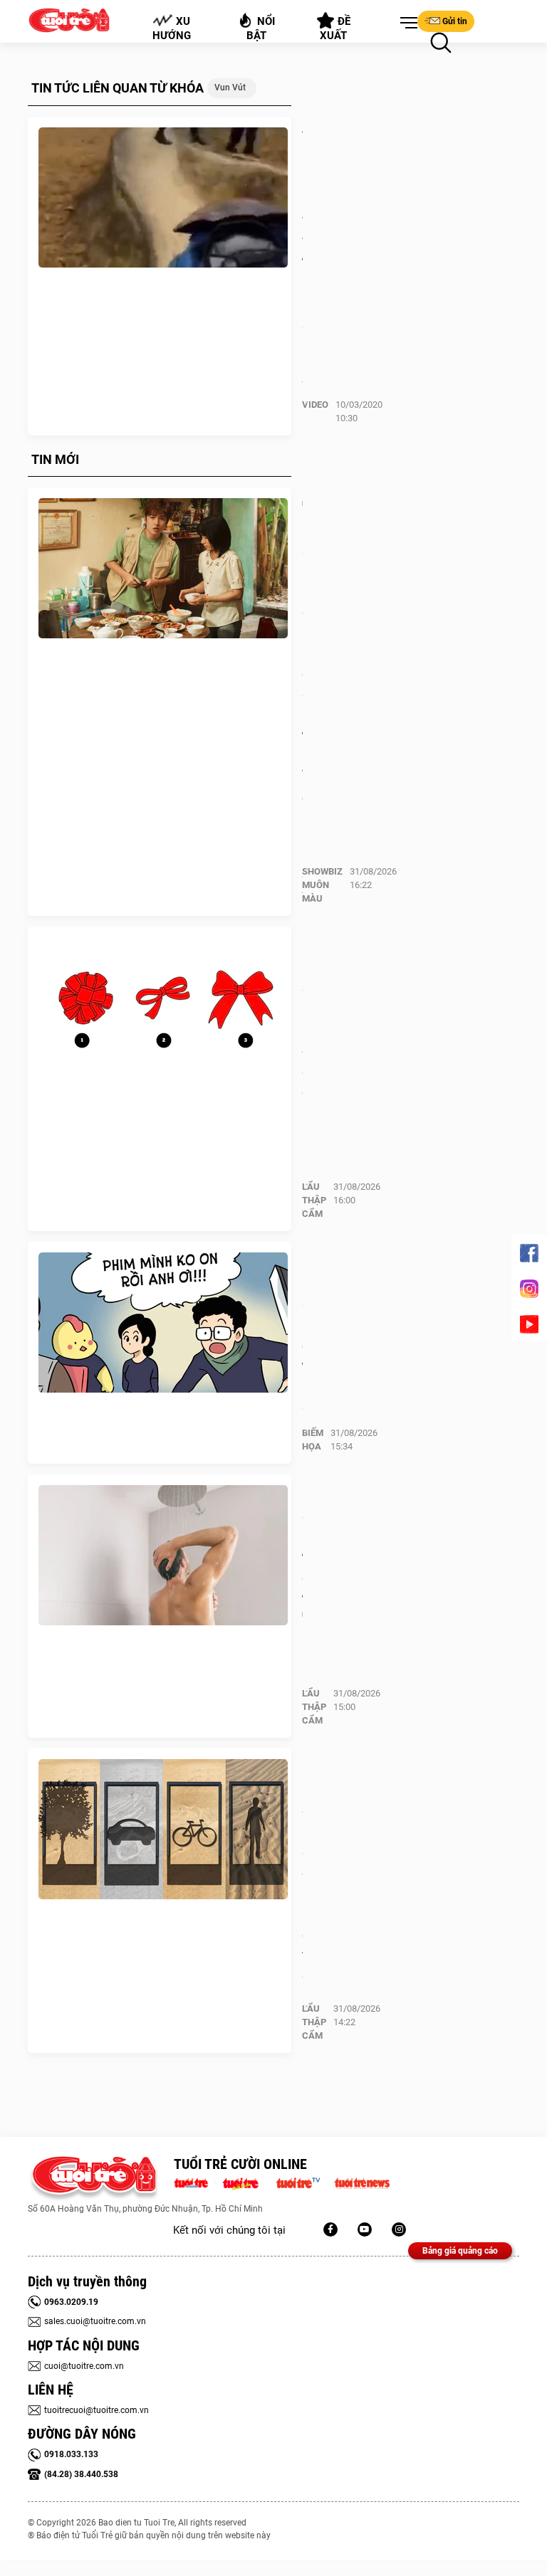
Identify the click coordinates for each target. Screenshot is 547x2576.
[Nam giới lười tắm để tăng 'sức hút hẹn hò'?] (163, 1556)
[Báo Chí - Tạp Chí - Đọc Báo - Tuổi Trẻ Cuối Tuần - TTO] (246, 2182)
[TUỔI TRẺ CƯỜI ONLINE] (94, 2179)
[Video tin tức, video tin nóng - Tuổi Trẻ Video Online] (304, 2182)
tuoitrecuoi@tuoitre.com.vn (97, 2410)
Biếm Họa (313, 1440)
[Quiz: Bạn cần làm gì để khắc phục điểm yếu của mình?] (163, 1830)
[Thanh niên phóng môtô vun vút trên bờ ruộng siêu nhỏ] (163, 198)
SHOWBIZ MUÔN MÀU (322, 885)
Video (315, 405)
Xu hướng (172, 28)
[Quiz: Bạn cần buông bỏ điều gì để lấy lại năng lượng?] (163, 1008)
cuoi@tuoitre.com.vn (84, 2366)
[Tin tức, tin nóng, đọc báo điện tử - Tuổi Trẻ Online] (195, 2182)
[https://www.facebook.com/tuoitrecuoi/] (330, 2229)
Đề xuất (336, 28)
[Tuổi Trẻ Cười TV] (365, 2229)
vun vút (230, 88)
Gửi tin (455, 21)
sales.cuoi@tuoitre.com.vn (95, 2321)
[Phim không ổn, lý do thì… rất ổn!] (163, 1323)
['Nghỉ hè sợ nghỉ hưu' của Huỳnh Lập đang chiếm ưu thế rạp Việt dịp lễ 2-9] (163, 569)
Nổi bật (261, 28)
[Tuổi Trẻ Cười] (399, 2229)
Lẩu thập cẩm (314, 1200)
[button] (406, 23)
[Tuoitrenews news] (362, 2182)
